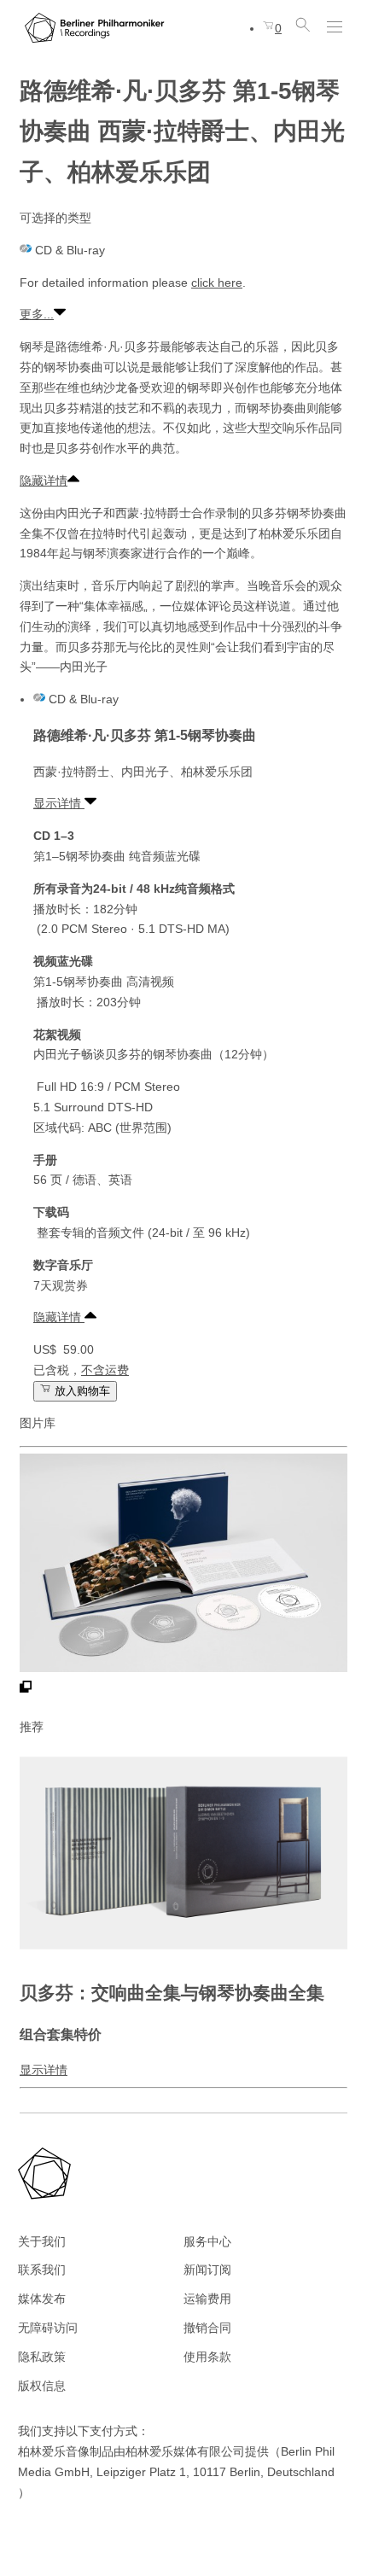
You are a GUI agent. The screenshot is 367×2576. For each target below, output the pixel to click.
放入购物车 (81, 1391)
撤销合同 (207, 2328)
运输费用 (207, 2299)
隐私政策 (42, 2357)
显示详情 (59, 803)
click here (217, 283)
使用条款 (207, 2357)
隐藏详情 (44, 481)
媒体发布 (42, 2299)
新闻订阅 (207, 2270)
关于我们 (42, 2241)
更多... (37, 314)
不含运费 (105, 1370)
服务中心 (207, 2241)
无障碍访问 (48, 2328)
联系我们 (42, 2270)
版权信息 (42, 2386)
